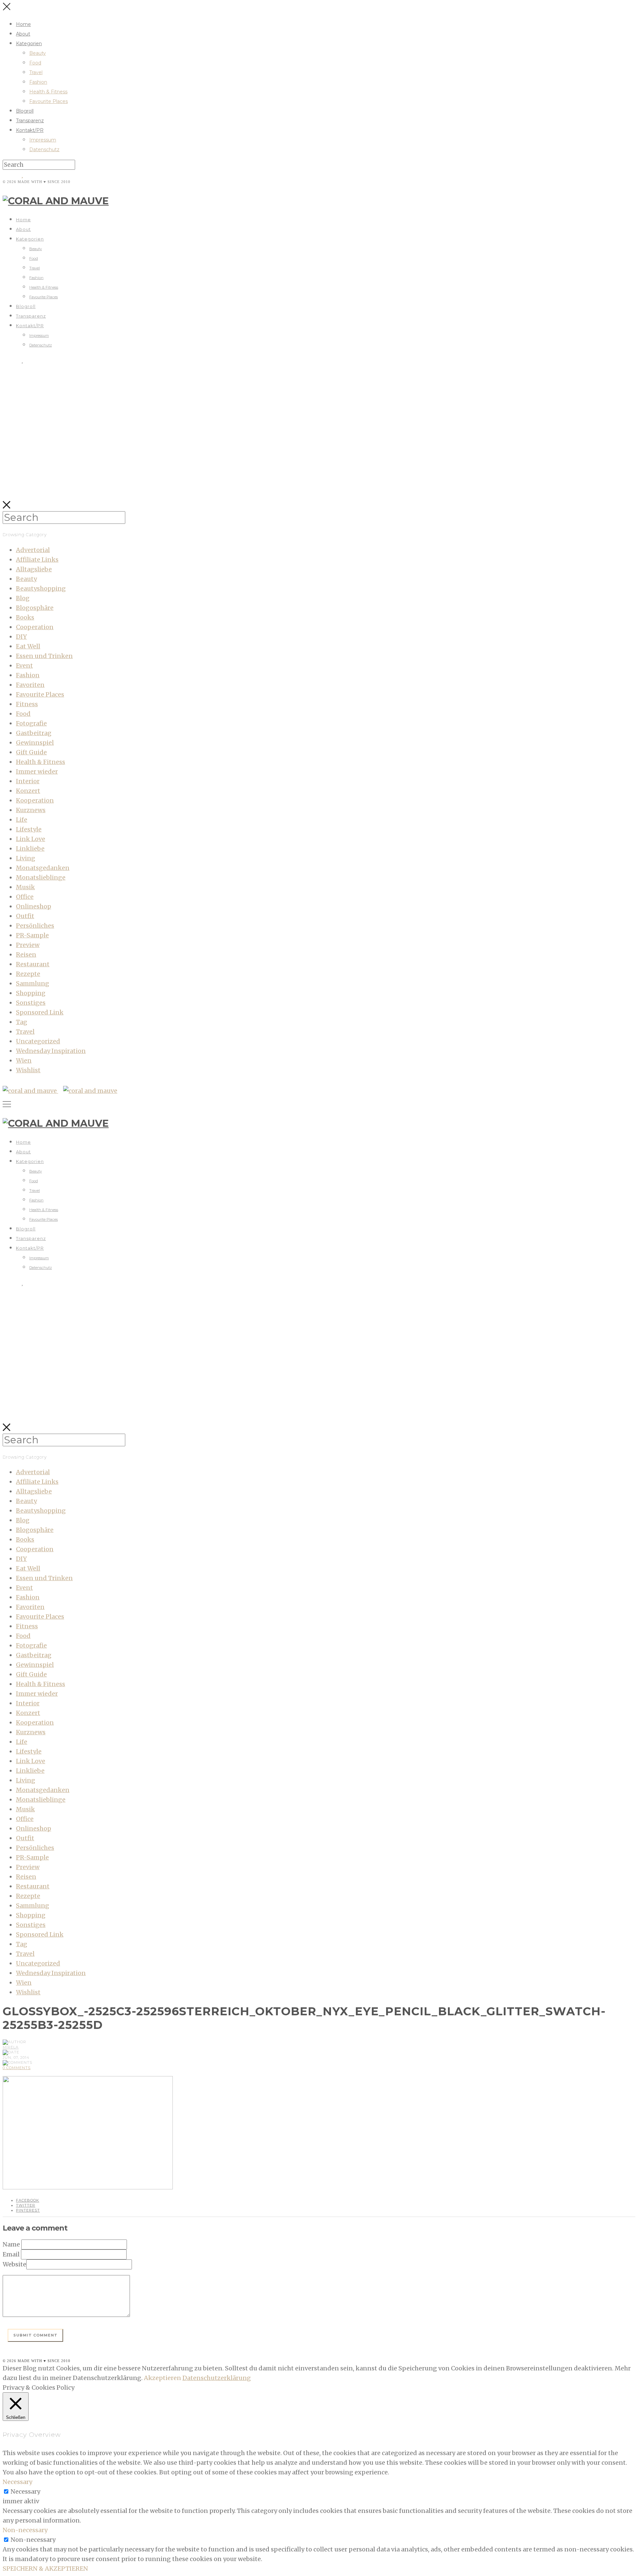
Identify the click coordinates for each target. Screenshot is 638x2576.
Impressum (43, 140)
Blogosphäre (35, 608)
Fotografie (31, 723)
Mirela (11, 2047)
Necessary (25, 2491)
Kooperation (35, 800)
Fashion (38, 82)
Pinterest (28, 2210)
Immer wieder (37, 771)
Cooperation (35, 627)
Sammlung (33, 983)
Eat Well (28, 646)
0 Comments (17, 2068)
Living (26, 858)
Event (24, 666)
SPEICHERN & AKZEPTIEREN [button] (45, 2569)
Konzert (28, 791)
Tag (22, 1022)
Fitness (27, 704)
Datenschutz (44, 149)
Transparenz (30, 121)
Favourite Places (49, 101)
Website (14, 2264)
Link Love (31, 839)
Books (25, 617)
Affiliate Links (37, 560)
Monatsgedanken (43, 868)
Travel (36, 72)
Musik (25, 887)
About (23, 34)
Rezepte (28, 974)
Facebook (28, 2200)
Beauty (38, 53)
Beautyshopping (41, 588)
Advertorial (33, 550)
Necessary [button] (17, 2482)
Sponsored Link (40, 1012)
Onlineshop (34, 906)
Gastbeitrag (34, 733)
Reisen (26, 954)
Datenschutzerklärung (217, 2378)
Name (11, 2244)
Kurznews (31, 810)
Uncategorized (38, 1041)
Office (25, 897)
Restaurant (33, 964)
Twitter (26, 2205)
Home (23, 24)
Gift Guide (31, 752)
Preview (28, 945)
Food (35, 63)
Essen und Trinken (44, 656)
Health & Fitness (48, 92)
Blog (23, 598)
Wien (24, 1060)
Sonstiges (31, 1003)
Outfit (25, 916)
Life (22, 820)
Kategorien (29, 44)
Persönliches (35, 926)
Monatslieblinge (41, 877)
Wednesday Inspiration (51, 1051)
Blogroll (25, 111)
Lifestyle (29, 829)
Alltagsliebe (34, 569)
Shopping (31, 993)
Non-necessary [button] (25, 2530)
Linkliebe (30, 849)
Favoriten (30, 685)
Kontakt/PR (30, 130)
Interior (28, 781)
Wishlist (28, 1070)
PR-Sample (32, 935)
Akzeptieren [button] (162, 2378)
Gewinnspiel (35, 743)
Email (11, 2254)
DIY (21, 637)
